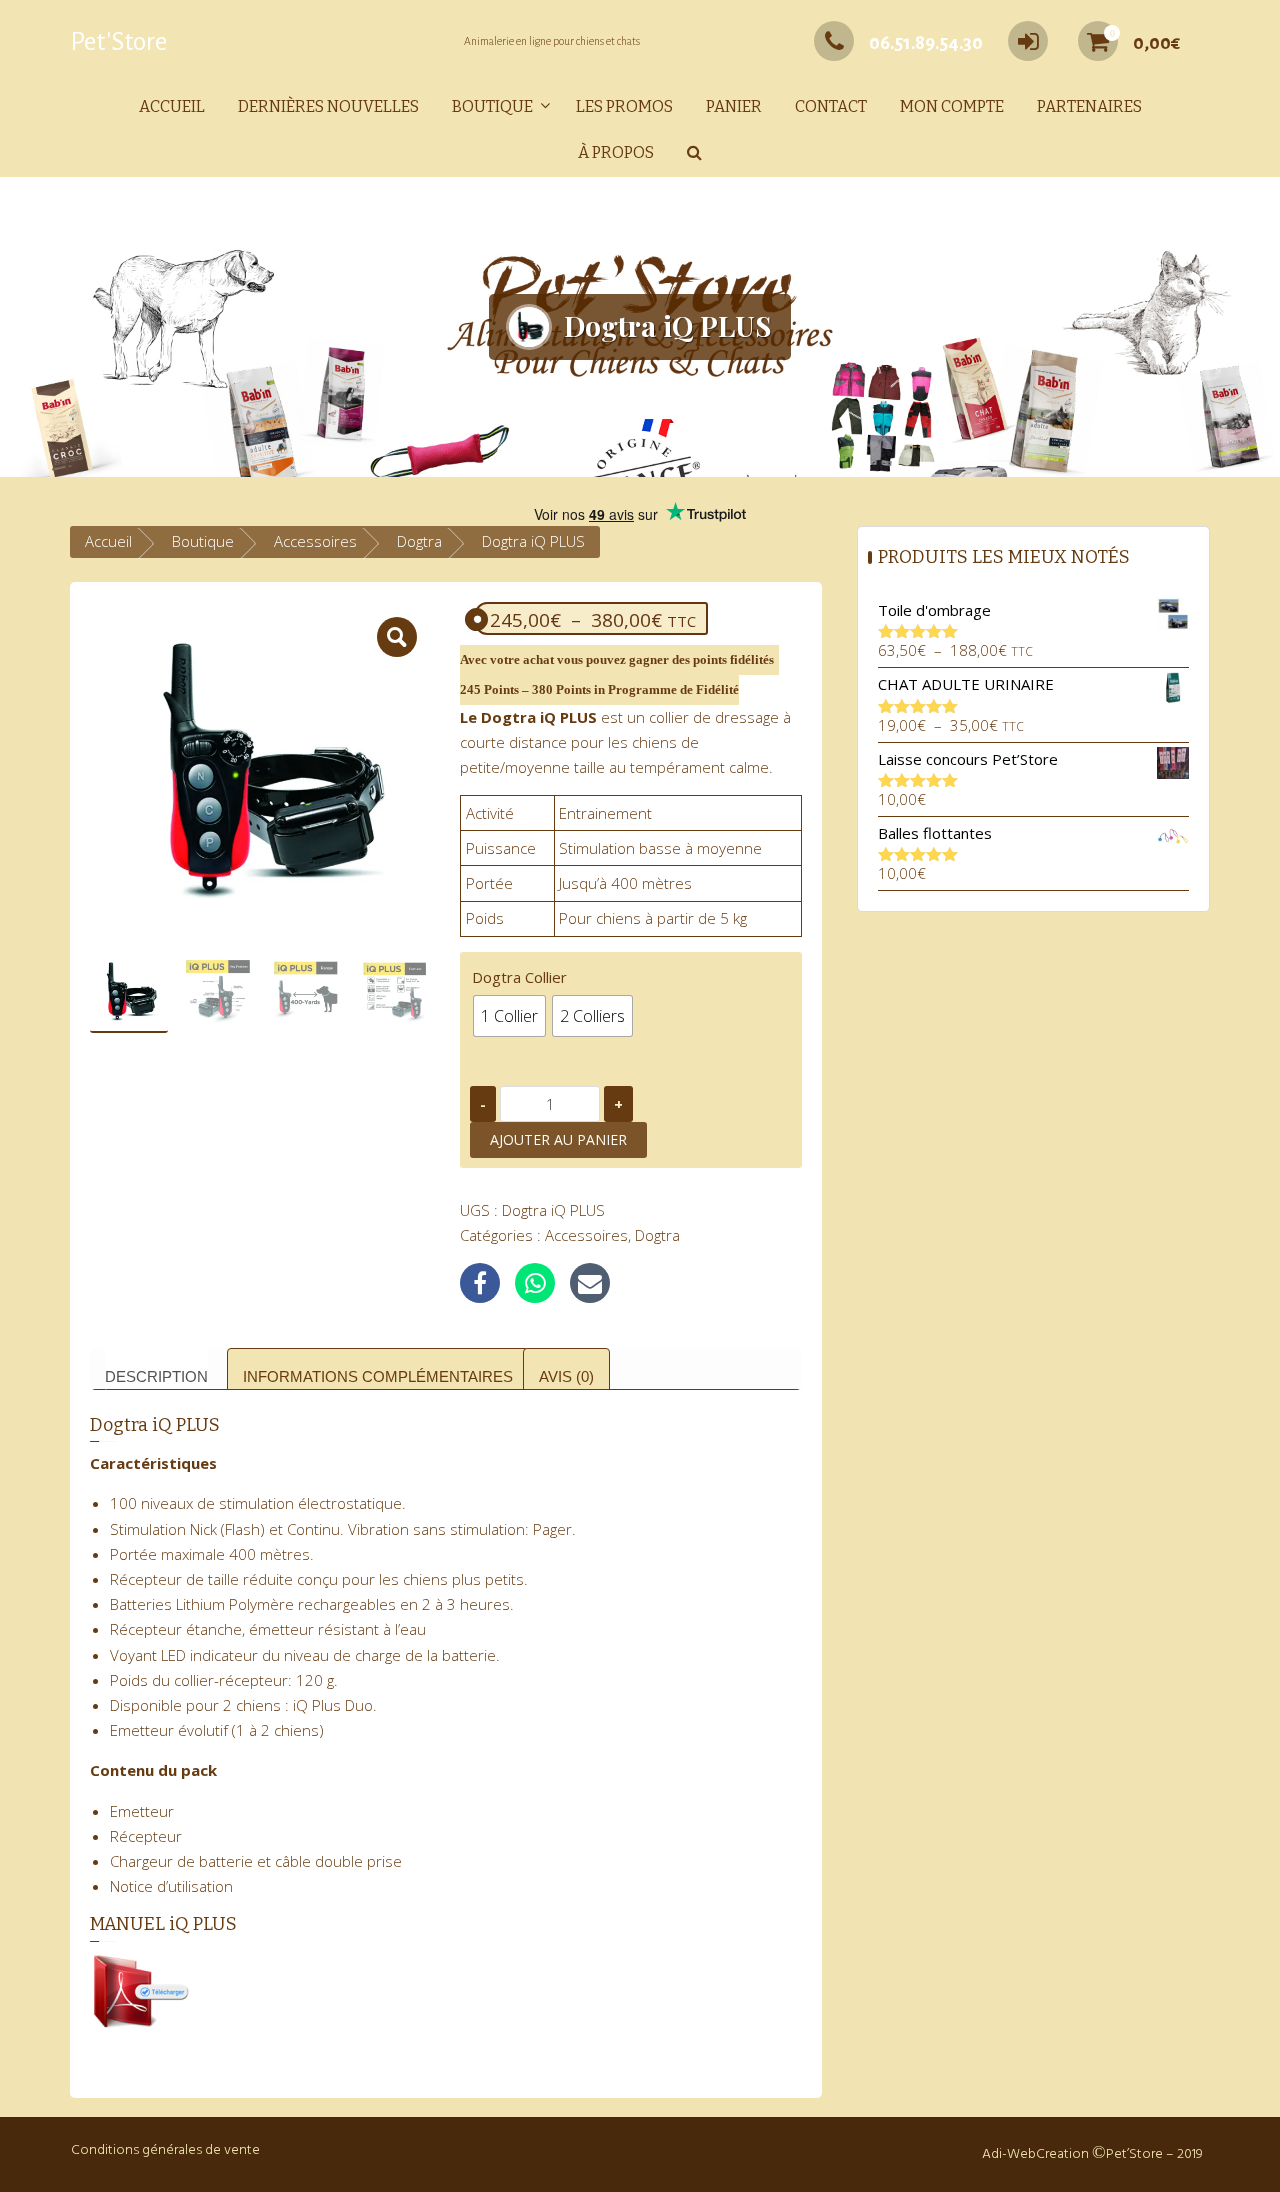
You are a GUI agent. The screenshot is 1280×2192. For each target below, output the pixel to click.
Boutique (492, 106)
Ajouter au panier (558, 1139)
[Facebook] (480, 1283)
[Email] (590, 1283)
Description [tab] (156, 1376)
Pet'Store (118, 42)
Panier (734, 106)
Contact (831, 106)
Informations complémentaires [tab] (378, 1376)
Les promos (624, 106)
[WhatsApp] (535, 1283)
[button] (694, 153)
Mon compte (952, 106)
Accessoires (315, 541)
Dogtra (419, 541)
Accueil (172, 106)
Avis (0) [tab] (566, 1376)
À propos (616, 152)
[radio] (509, 1016)
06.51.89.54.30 (926, 43)
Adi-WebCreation (1035, 2154)
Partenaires (1089, 106)
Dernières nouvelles (328, 106)
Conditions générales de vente (165, 2150)
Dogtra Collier (519, 977)
